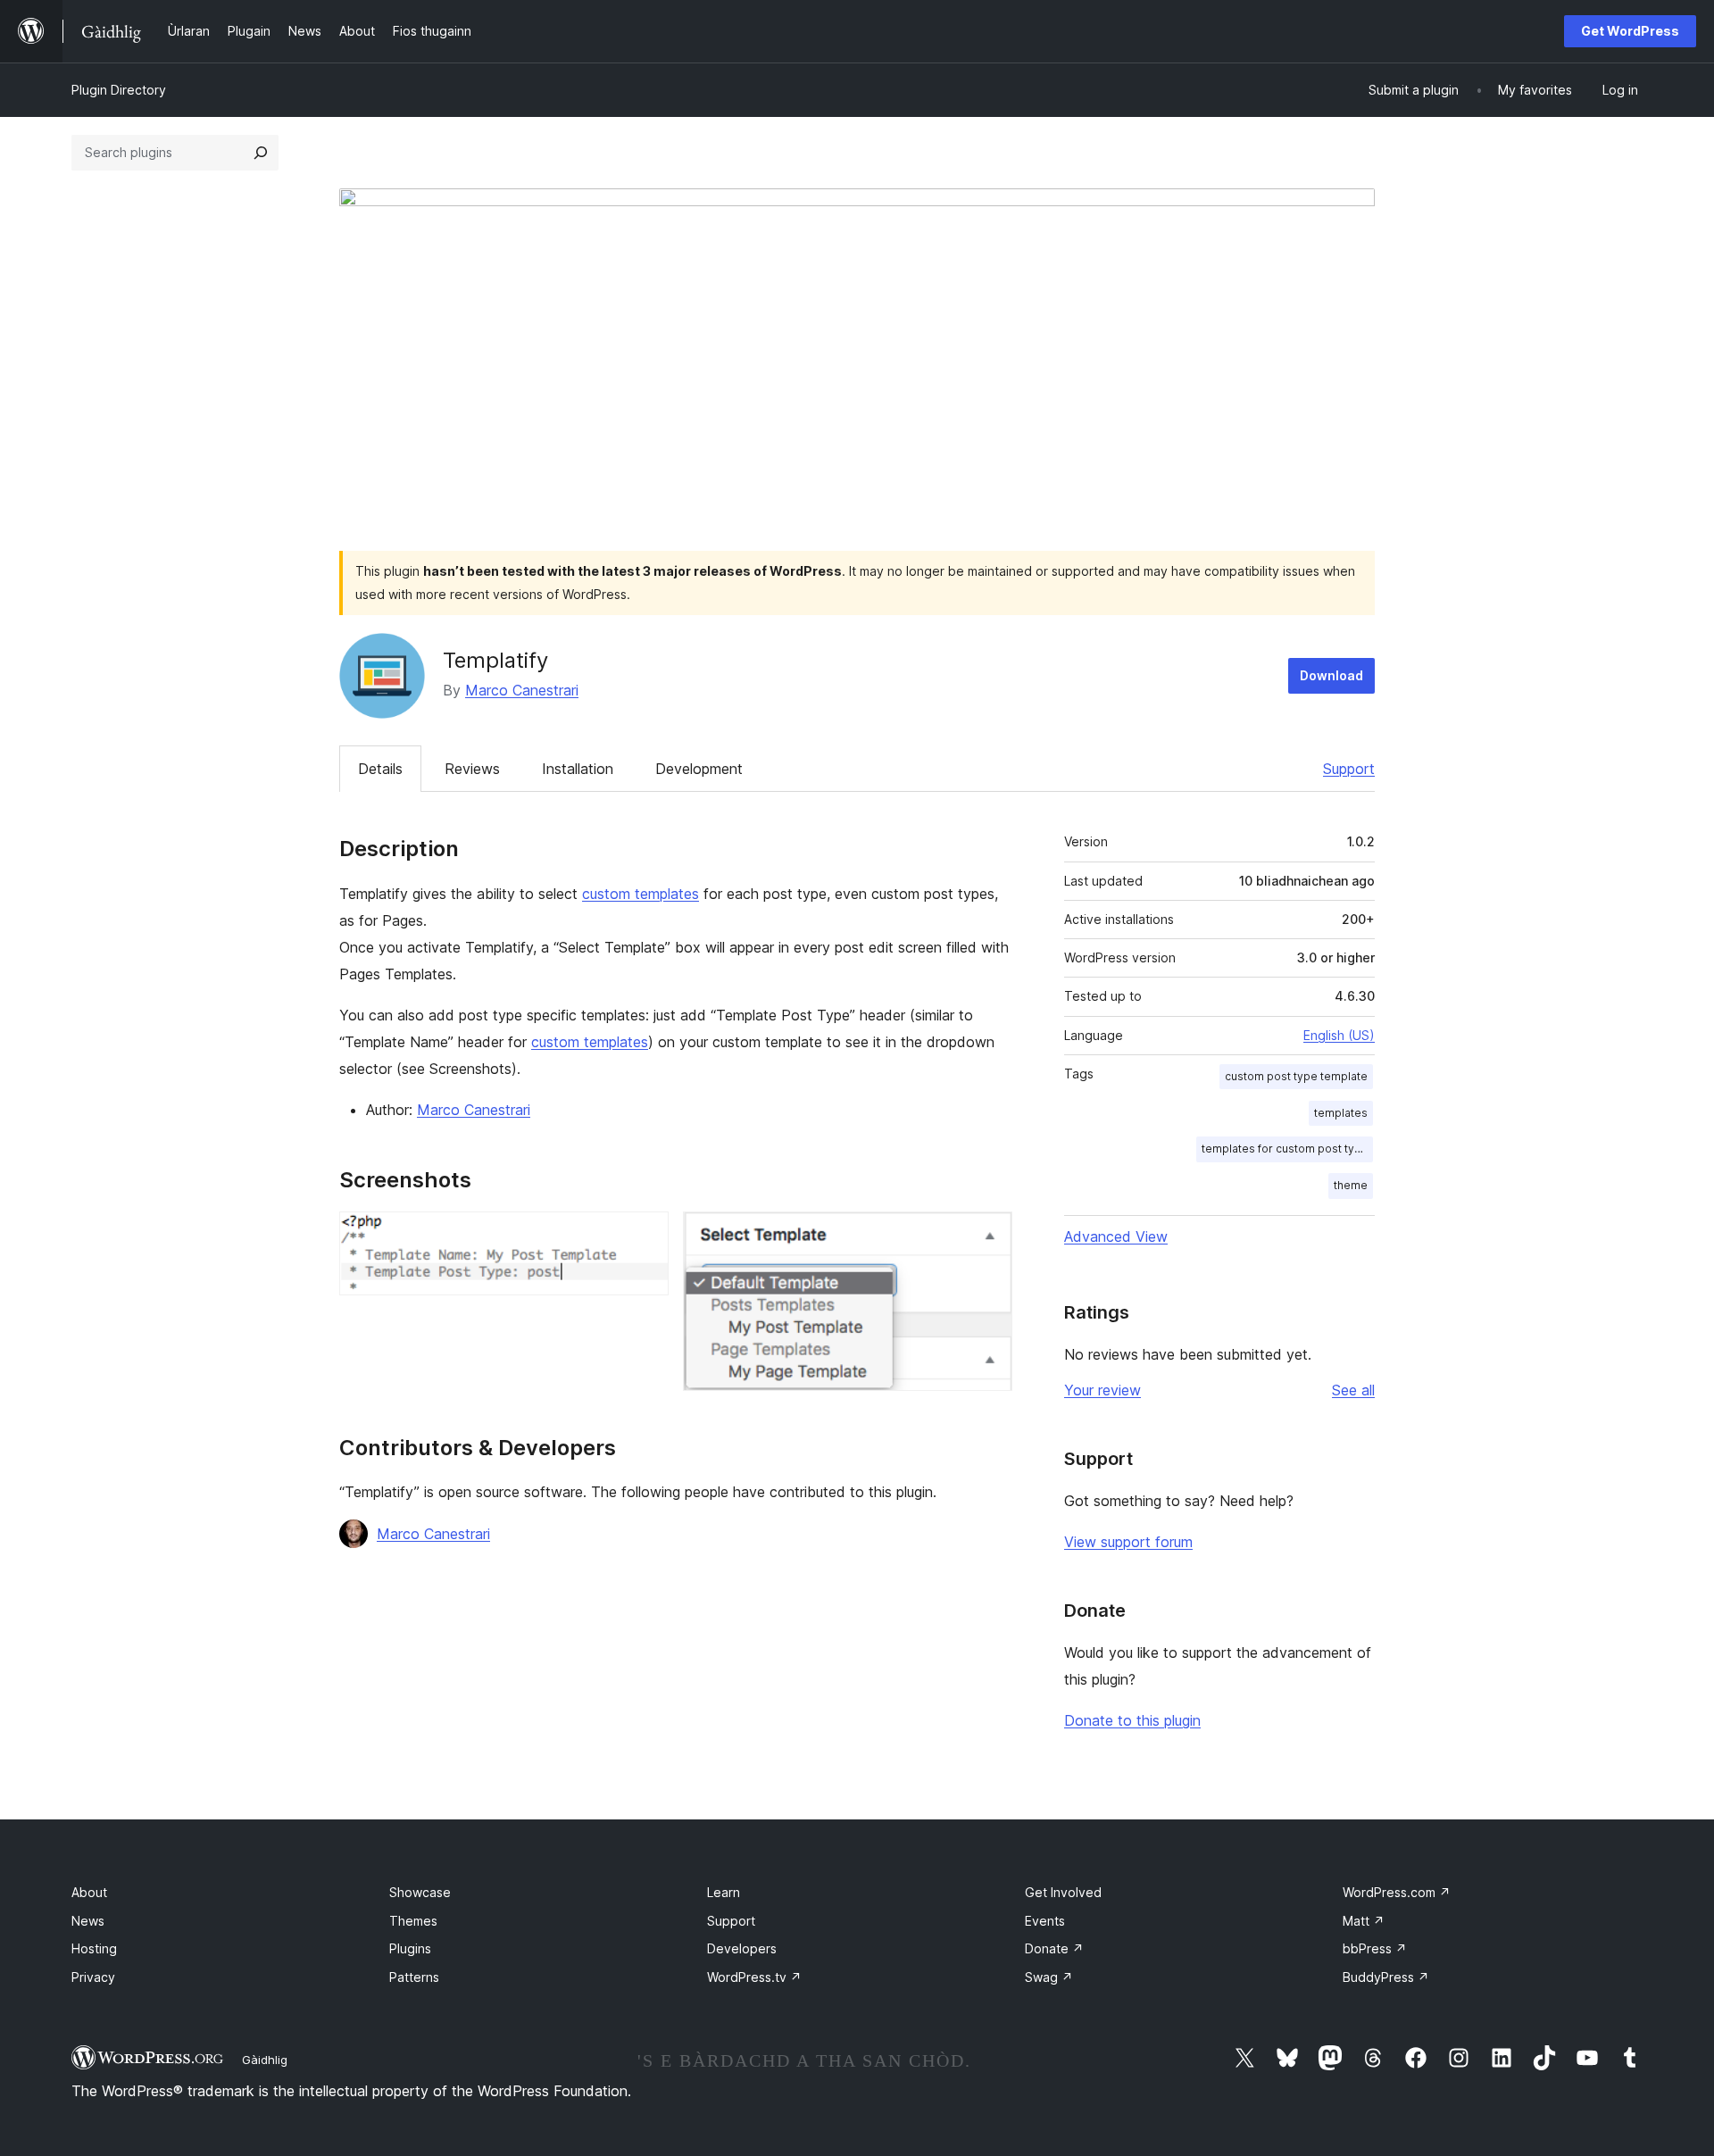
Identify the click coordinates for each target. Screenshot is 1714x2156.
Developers (742, 1948)
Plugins (410, 1948)
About (89, 1892)
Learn (724, 1892)
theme (1351, 1185)
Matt (1364, 1921)
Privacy (93, 1977)
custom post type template (1296, 1076)
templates (1341, 1113)
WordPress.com (1397, 1892)
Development (699, 769)
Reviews (472, 769)
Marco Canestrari (522, 690)
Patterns (414, 1977)
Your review (1102, 1390)
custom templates (641, 894)
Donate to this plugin (1132, 1720)
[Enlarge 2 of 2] (988, 1236)
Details (380, 769)
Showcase (420, 1892)
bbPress (1375, 1948)
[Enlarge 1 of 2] (645, 1236)
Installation (578, 769)
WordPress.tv (754, 1977)
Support (1349, 769)
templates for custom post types (1287, 1149)
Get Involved (1063, 1892)
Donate (1054, 1948)
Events (1045, 1921)
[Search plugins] (261, 153)
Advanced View (1116, 1236)
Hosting (94, 1948)
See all (1353, 1390)
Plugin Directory (119, 90)
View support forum (1128, 1542)
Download (1331, 675)
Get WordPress (1630, 31)
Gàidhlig (265, 2060)
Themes (413, 1921)
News (88, 1921)
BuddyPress (1386, 1977)
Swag (1049, 1977)
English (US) (1339, 1035)
